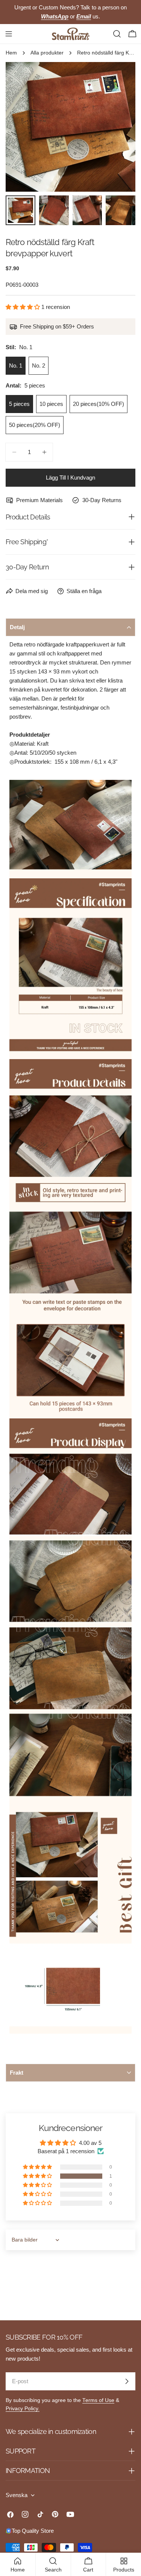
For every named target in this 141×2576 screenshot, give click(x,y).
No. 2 (39, 366)
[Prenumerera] (127, 2381)
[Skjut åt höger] (117, 127)
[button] (23, 307)
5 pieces (19, 404)
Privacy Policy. (23, 2409)
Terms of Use (98, 2400)
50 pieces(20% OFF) (35, 425)
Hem (11, 53)
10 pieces (51, 404)
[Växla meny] (9, 34)
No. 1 (16, 366)
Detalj (17, 627)
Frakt (17, 2073)
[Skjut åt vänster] (24, 127)
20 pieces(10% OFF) (99, 404)
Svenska (17, 2495)
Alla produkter (47, 53)
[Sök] (117, 34)
